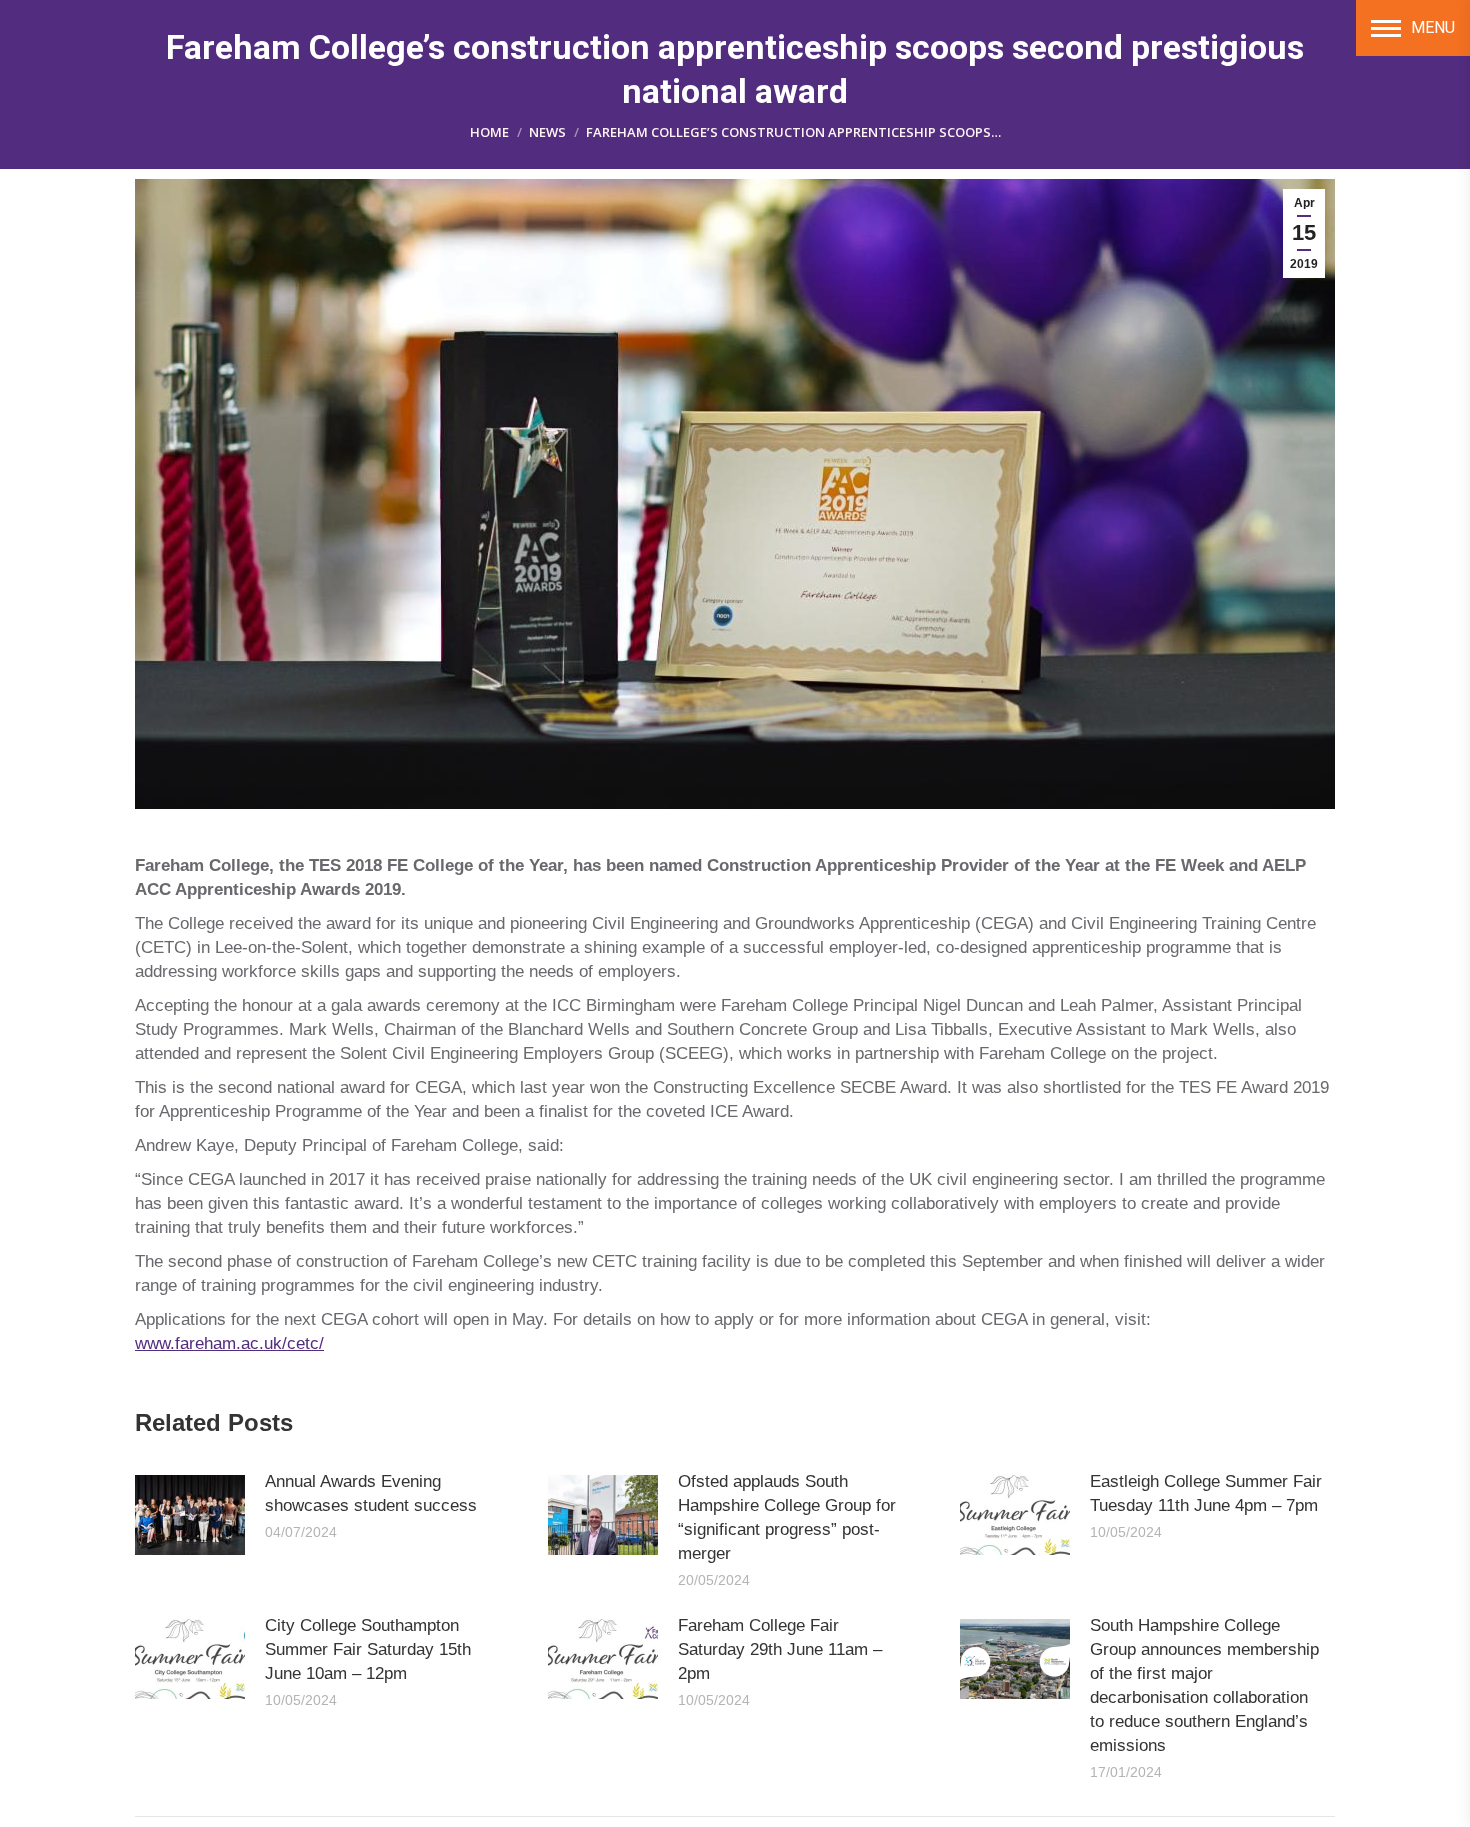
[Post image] (190, 1515)
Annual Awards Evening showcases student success (371, 1493)
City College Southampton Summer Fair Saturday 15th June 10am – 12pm (368, 1649)
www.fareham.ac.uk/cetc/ (229, 1343)
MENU (1433, 27)
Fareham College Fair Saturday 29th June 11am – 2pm (780, 1649)
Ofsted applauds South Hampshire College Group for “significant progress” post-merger (787, 1517)
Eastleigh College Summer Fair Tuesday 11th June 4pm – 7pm (1206, 1493)
